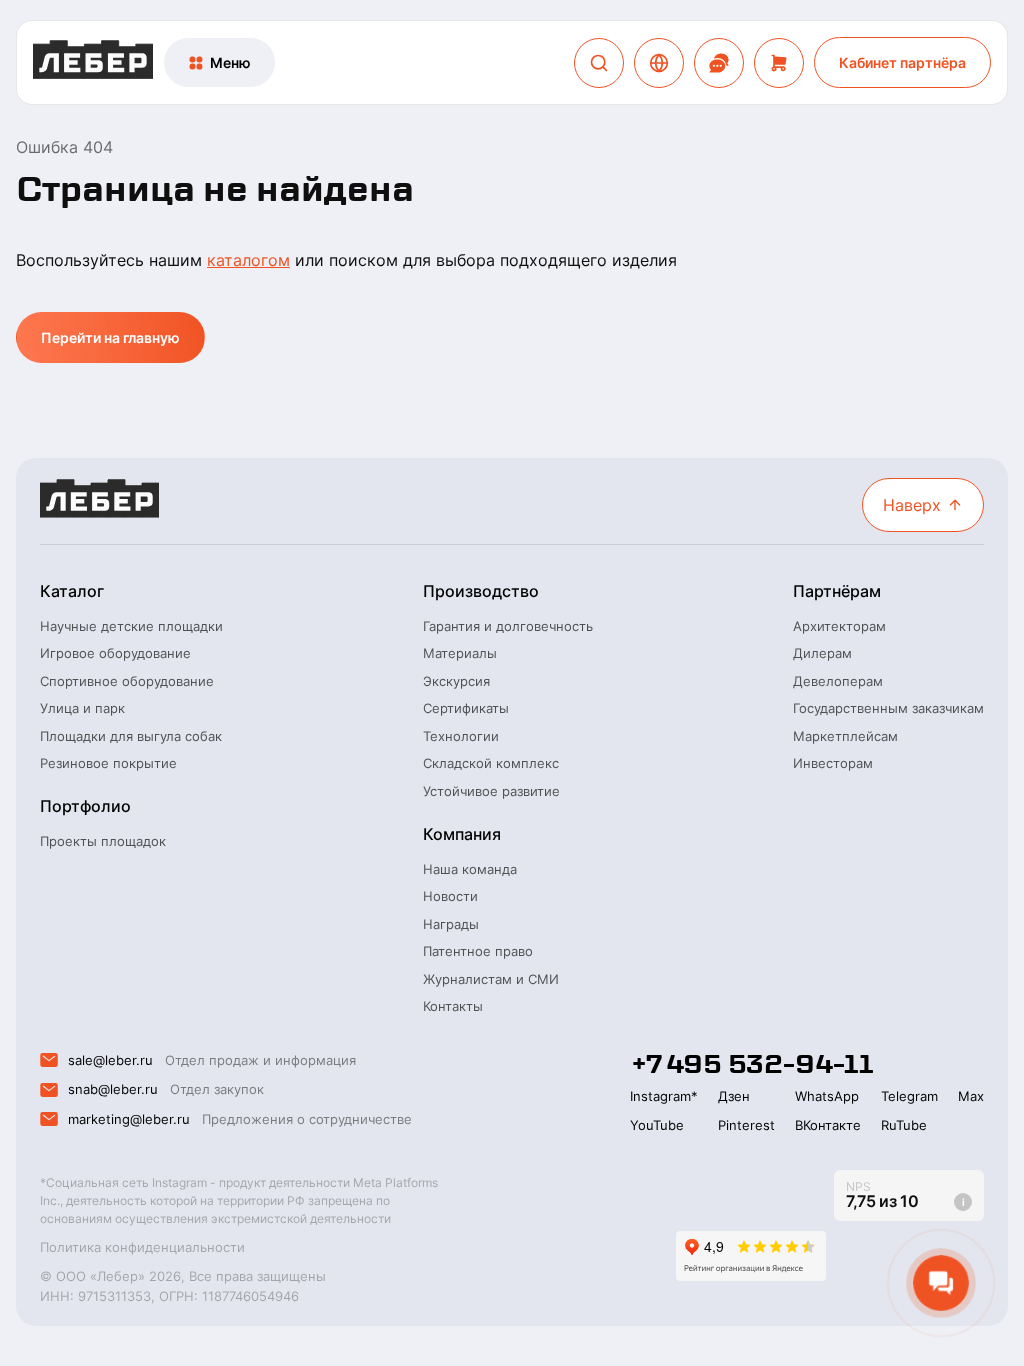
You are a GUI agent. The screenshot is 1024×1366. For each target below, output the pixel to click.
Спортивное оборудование (127, 681)
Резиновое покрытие (108, 763)
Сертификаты (466, 708)
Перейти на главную (110, 337)
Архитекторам (839, 626)
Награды (451, 924)
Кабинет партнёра (902, 62)
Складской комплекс (491, 763)
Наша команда (470, 869)
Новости (450, 896)
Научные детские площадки (131, 626)
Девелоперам (838, 681)
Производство (481, 591)
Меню (230, 62)
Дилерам (822, 653)
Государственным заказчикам (888, 708)
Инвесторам (833, 763)
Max (971, 1096)
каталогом (248, 260)
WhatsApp (827, 1096)
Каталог (72, 591)
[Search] (599, 63)
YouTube (657, 1125)
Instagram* (664, 1096)
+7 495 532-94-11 (751, 1064)
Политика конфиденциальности (142, 1247)
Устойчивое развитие (491, 791)
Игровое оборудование (115, 653)
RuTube (904, 1125)
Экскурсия (456, 681)
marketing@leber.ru (129, 1119)
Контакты (453, 1006)
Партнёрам (837, 591)
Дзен (734, 1096)
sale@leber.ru (110, 1060)
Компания (462, 834)
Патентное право (478, 951)
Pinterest (746, 1125)
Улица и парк (82, 708)
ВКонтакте (828, 1125)
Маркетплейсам (845, 736)
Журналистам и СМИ (491, 979)
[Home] (93, 62)
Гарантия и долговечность (508, 626)
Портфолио (85, 806)
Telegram (909, 1096)
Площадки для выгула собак (131, 736)
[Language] (659, 63)
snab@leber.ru (113, 1089)
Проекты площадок (103, 841)
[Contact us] (719, 63)
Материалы (460, 653)
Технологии (461, 736)
